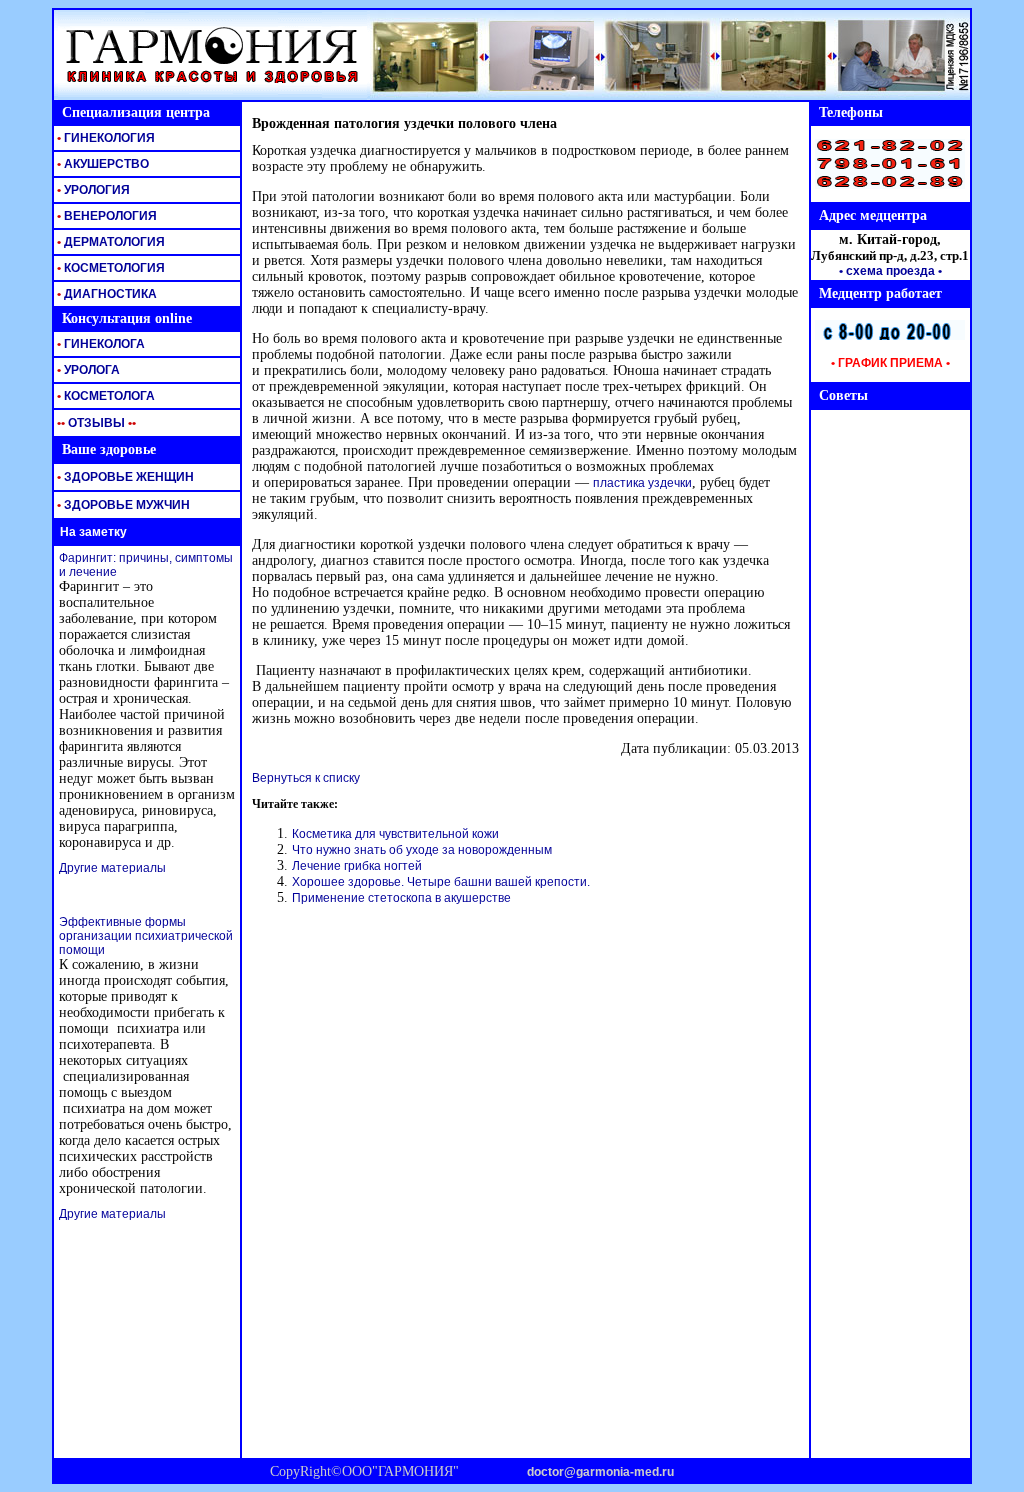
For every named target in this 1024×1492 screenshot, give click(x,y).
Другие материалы (112, 868)
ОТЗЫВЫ (95, 423)
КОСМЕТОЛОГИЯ (109, 268)
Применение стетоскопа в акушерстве (401, 898)
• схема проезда (887, 271)
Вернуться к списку (306, 778)
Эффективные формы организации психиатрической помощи (146, 936)
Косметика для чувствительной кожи (395, 834)
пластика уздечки (642, 483)
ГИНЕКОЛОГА (99, 344)
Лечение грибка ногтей (357, 866)
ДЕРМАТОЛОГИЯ (109, 242)
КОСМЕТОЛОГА (104, 396)
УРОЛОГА (87, 370)
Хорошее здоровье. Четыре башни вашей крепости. (441, 882)
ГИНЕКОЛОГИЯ (104, 138)
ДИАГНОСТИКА (105, 294)
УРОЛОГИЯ (92, 190)
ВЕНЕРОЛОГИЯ (105, 216)
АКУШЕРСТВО (101, 164)
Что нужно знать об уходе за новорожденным (422, 850)
